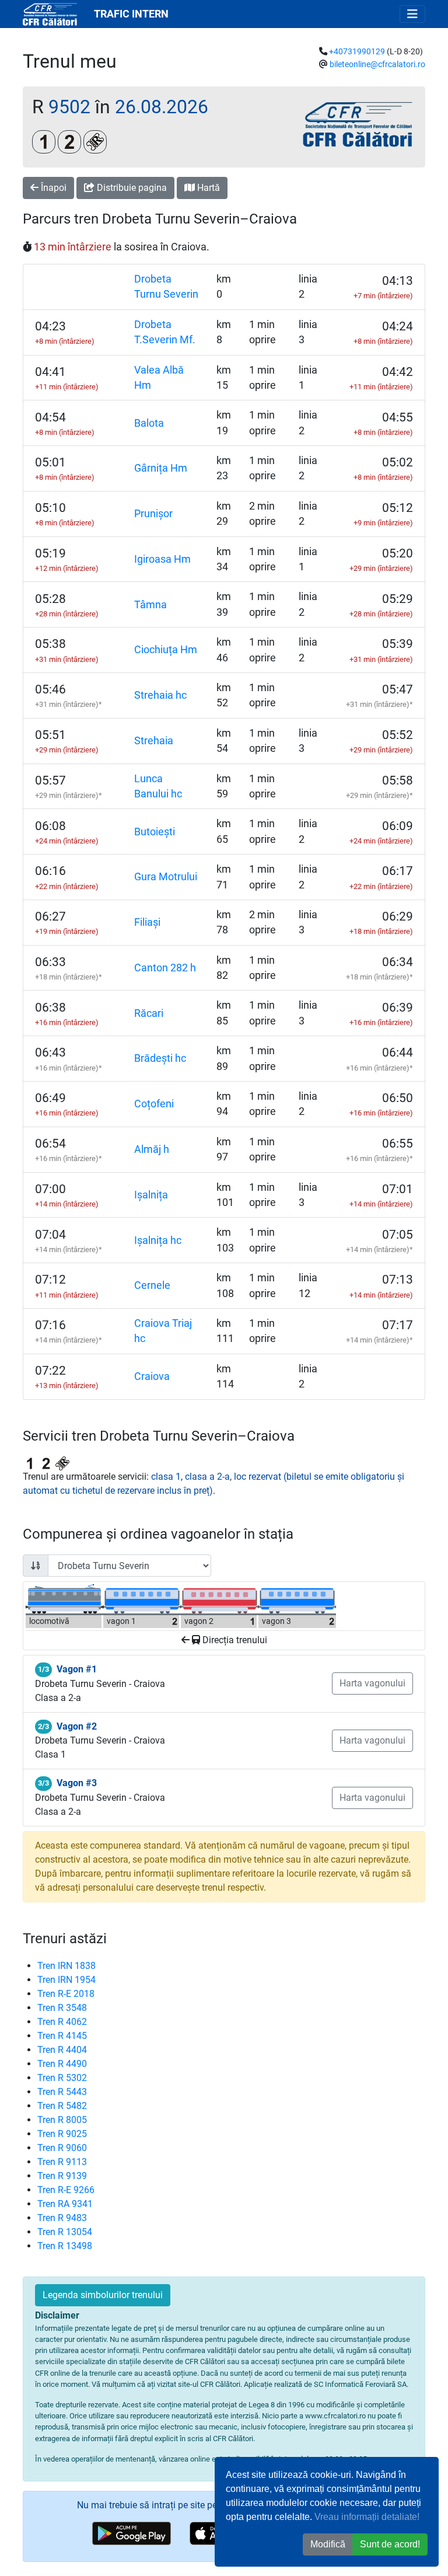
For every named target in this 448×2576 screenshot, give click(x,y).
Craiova (152, 1376)
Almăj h (152, 1149)
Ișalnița (151, 1195)
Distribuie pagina (131, 188)
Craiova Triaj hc (163, 1331)
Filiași (147, 922)
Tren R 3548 (62, 2008)
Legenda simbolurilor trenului (103, 2295)
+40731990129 (357, 52)
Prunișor (153, 514)
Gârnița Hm (161, 468)
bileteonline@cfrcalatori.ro (377, 65)
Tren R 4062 (62, 2022)
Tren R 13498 (65, 2246)
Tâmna (150, 605)
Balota (149, 423)
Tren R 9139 (62, 2176)
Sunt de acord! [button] (390, 2544)
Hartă (207, 188)
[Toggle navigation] (412, 14)
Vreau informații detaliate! (367, 2517)
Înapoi (52, 188)
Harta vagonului (372, 1683)
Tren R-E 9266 (66, 2190)
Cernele (152, 1285)
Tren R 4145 (62, 2036)
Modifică (328, 2544)
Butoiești (155, 832)
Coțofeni (154, 1104)
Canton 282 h (165, 968)
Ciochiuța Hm (166, 650)
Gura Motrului (166, 877)
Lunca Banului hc (158, 786)
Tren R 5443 (62, 2092)
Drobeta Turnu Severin (166, 287)
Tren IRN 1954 (66, 1980)
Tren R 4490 (62, 2064)
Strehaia (154, 741)
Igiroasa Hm (162, 559)
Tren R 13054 (65, 2232)
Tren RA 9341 (65, 2204)
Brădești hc (160, 1058)
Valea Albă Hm (159, 378)
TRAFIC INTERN (131, 14)
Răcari (149, 1013)
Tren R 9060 (62, 2148)
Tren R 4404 (62, 2050)
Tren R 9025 (62, 2134)
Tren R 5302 (62, 2078)
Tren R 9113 (62, 2162)
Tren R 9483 (62, 2218)
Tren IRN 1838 (66, 1966)
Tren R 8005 (62, 2120)
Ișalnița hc (158, 1240)
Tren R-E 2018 (66, 1994)
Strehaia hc (160, 695)
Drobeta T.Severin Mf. (165, 332)
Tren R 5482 (62, 2106)
